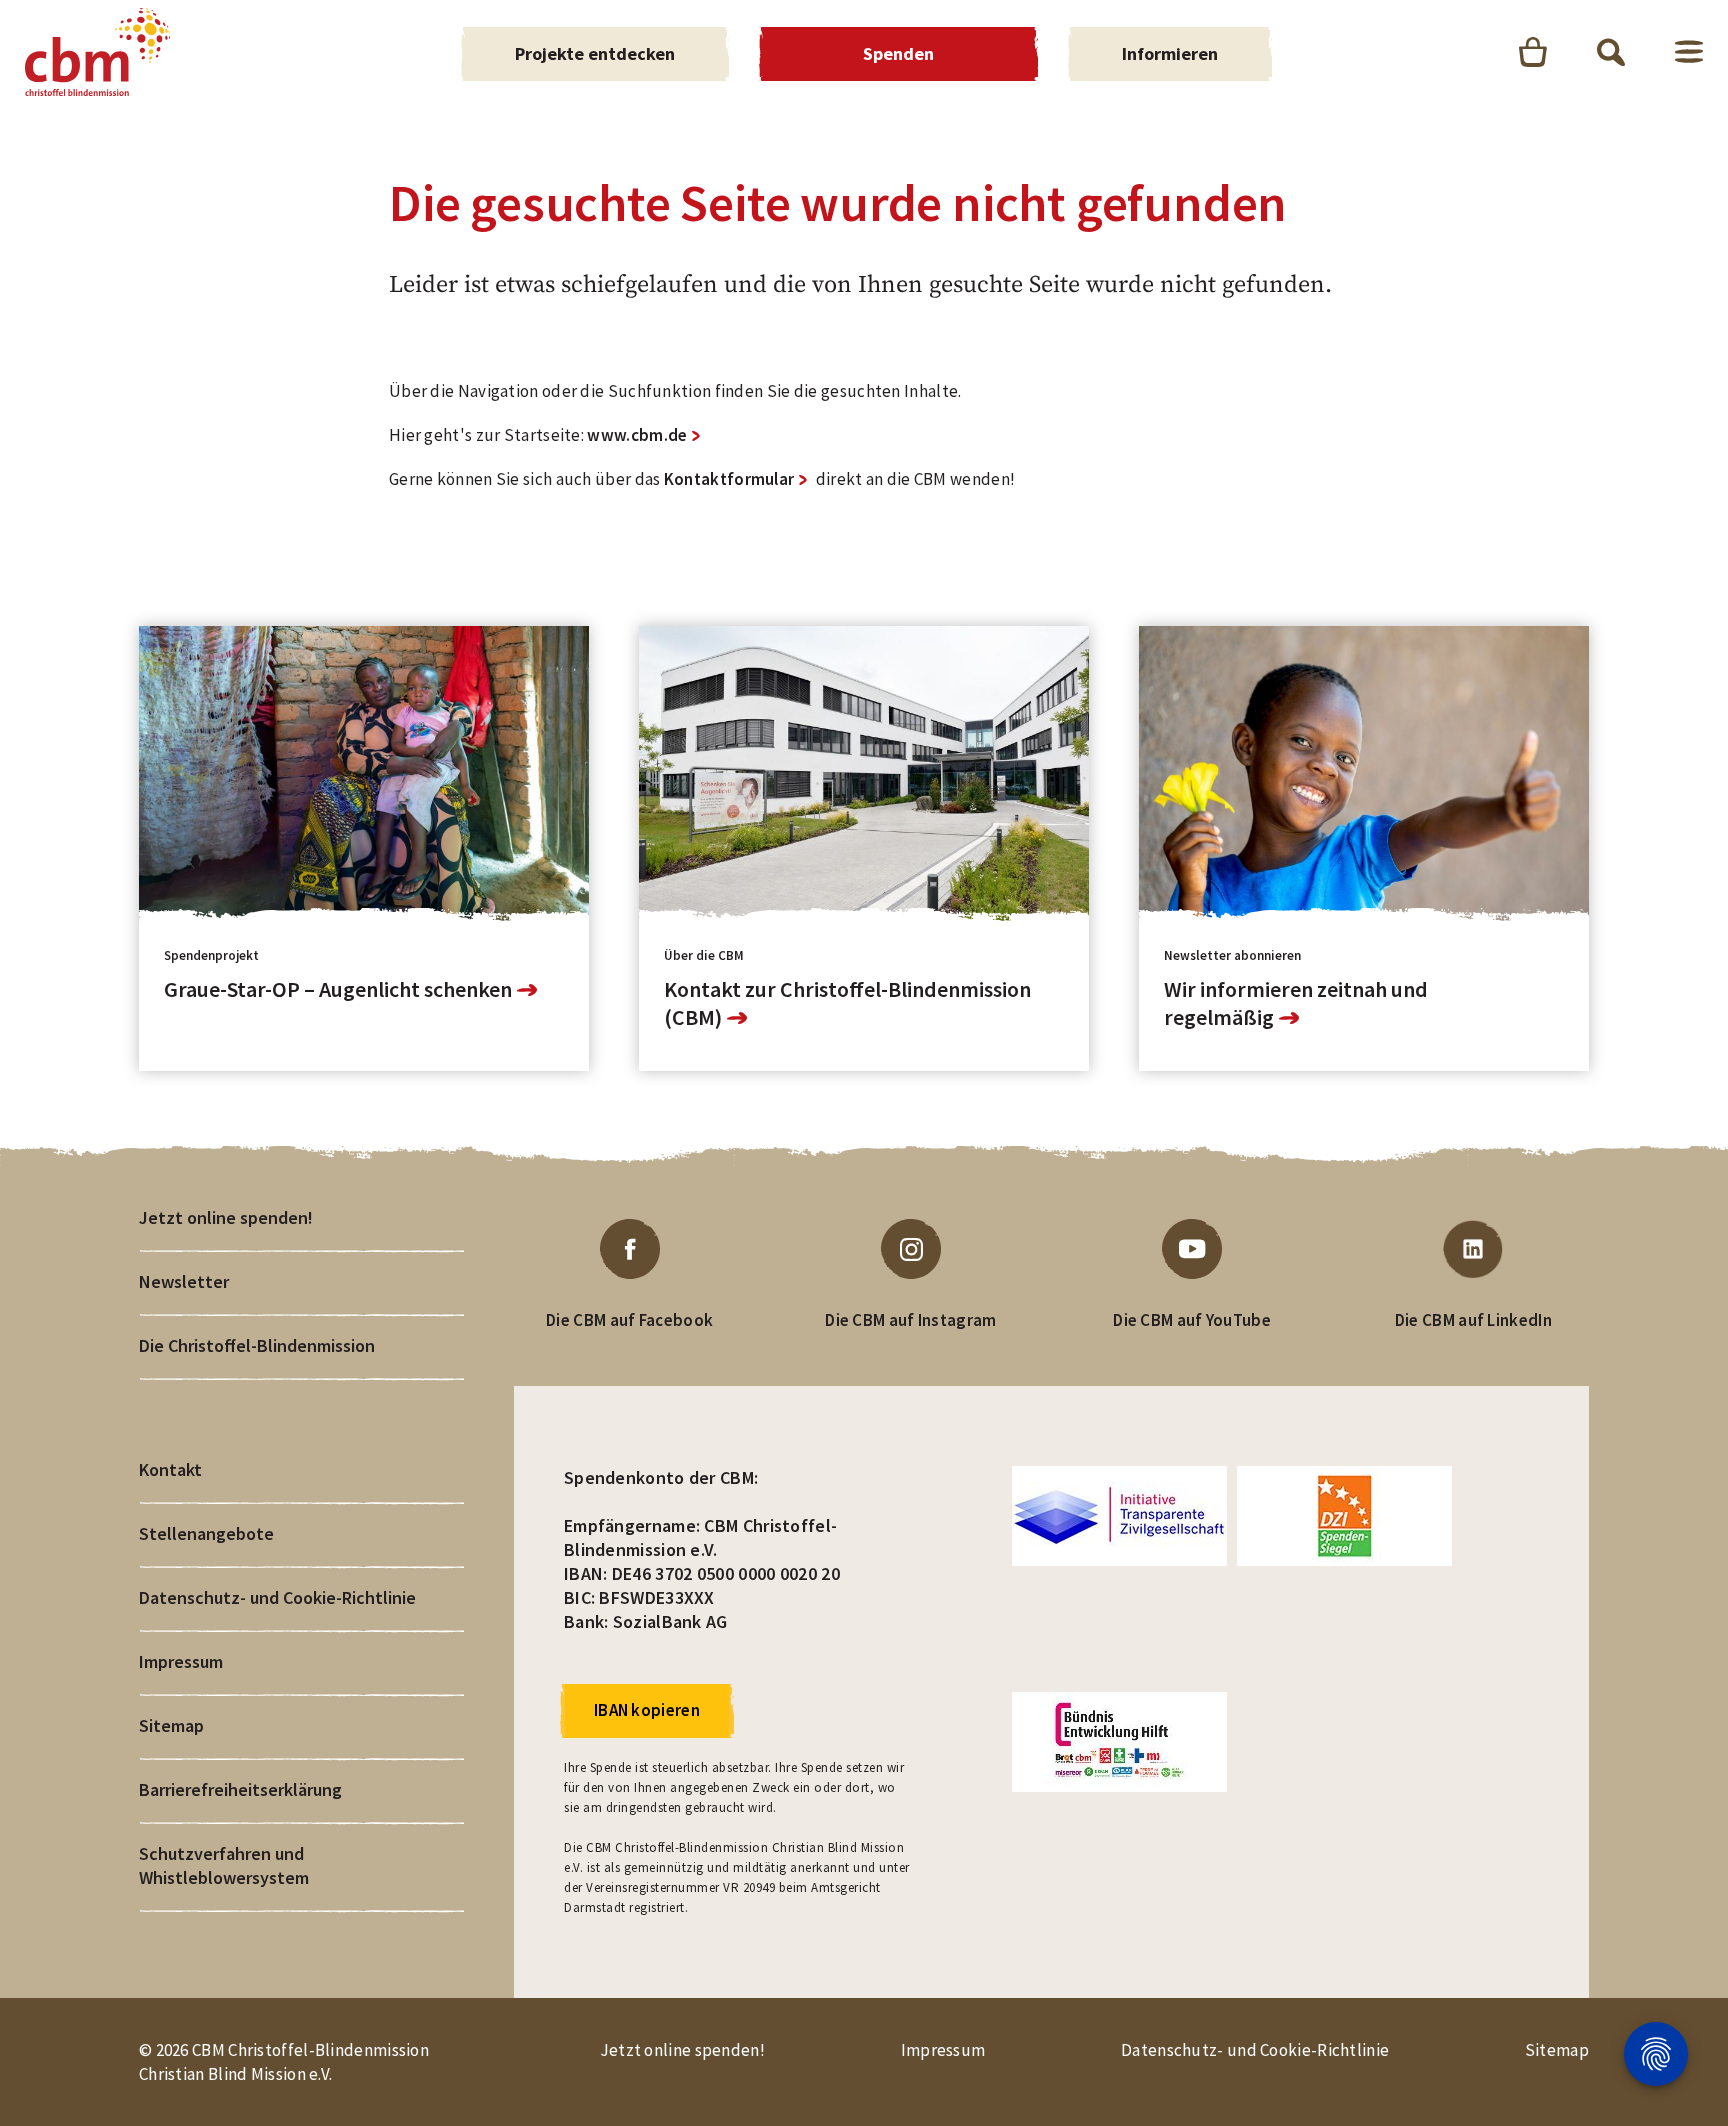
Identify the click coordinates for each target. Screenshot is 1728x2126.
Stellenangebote (206, 1533)
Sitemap (171, 1725)
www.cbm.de (637, 435)
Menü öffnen (1689, 51)
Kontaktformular (729, 479)
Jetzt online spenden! (226, 1217)
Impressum (181, 1661)
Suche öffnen (1611, 52)
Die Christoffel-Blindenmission (257, 1345)
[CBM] (97, 52)
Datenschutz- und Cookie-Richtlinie (277, 1597)
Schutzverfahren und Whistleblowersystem (224, 1865)
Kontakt (170, 1469)
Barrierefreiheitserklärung (240, 1789)
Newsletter (184, 1281)
